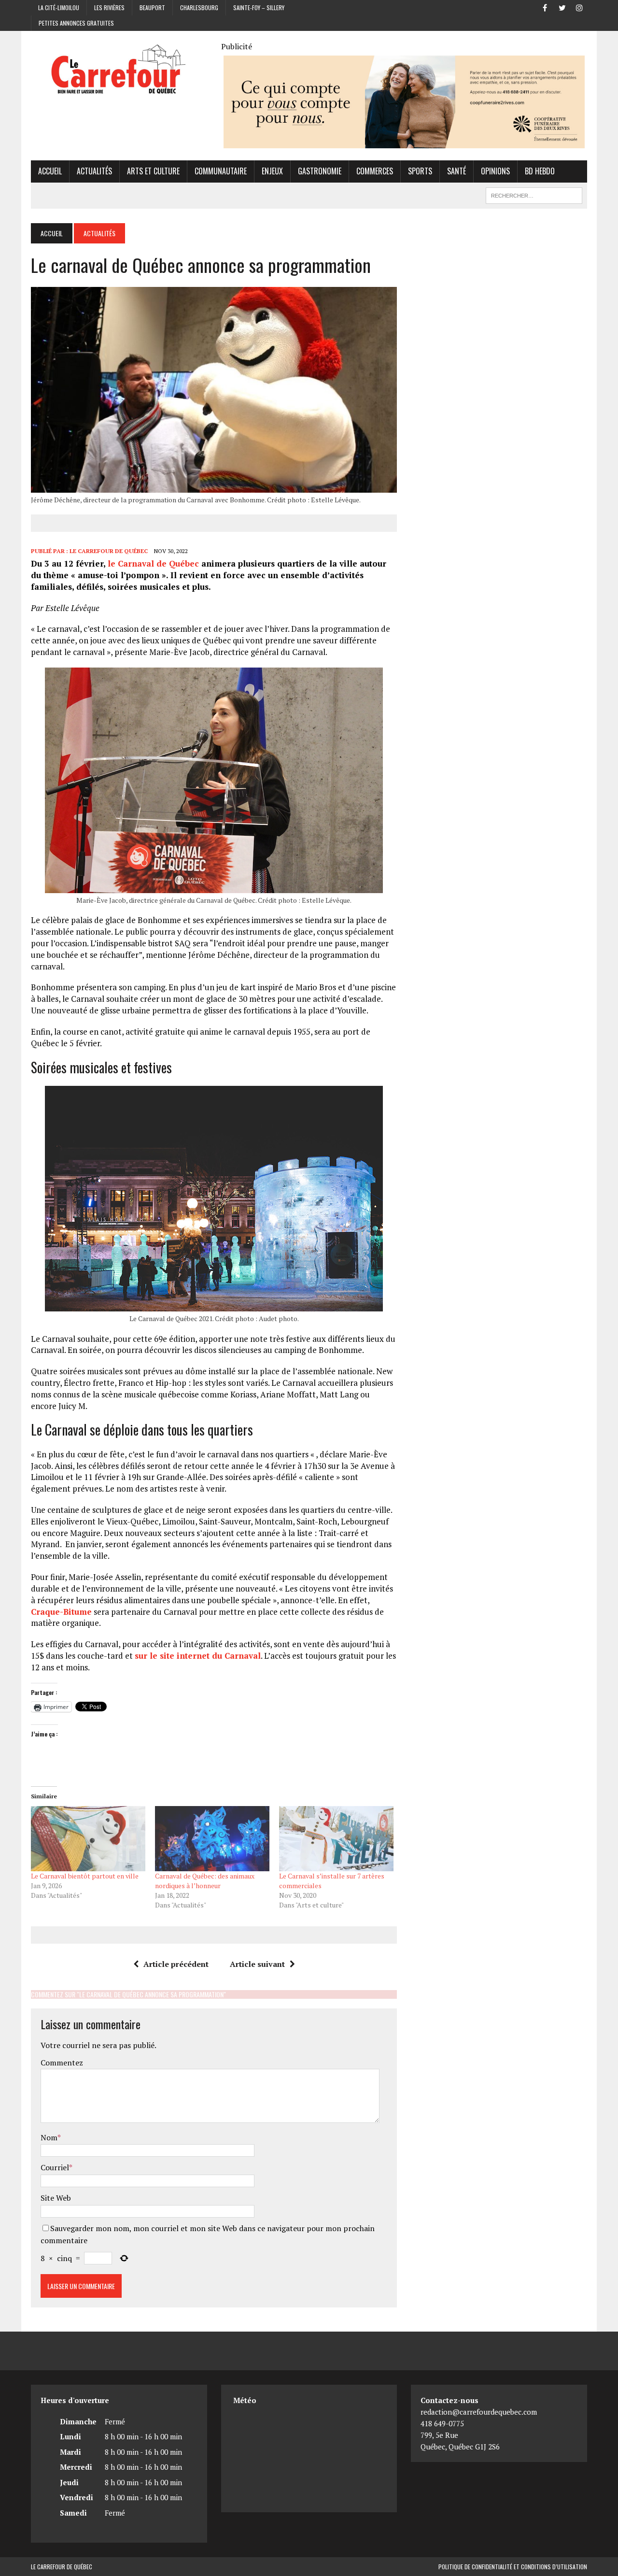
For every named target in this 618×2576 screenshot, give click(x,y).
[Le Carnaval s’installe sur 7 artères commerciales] (336, 1839)
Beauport (152, 7)
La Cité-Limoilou (59, 7)
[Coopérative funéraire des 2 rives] (404, 142)
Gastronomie (320, 171)
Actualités (94, 171)
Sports (420, 171)
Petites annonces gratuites (76, 23)
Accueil (50, 171)
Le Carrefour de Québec (109, 551)
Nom (49, 2137)
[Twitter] (562, 7)
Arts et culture (153, 171)
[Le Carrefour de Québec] (119, 70)
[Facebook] (545, 7)
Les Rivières (109, 7)
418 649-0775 (442, 2423)
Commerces (375, 171)
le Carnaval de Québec (153, 563)
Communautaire (221, 171)
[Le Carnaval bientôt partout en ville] (88, 1839)
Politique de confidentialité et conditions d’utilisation (513, 2567)
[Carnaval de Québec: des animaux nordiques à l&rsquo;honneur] (212, 1839)
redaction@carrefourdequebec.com (479, 2412)
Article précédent (176, 1964)
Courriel (55, 2167)
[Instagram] (579, 7)
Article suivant (257, 1964)
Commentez (62, 2063)
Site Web (56, 2198)
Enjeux (272, 171)
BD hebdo (540, 171)
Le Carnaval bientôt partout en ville (85, 1876)
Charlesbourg (199, 7)
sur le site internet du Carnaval (198, 1656)
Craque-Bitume (61, 1612)
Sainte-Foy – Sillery (259, 7)
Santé (456, 171)
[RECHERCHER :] (534, 194)
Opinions (495, 171)
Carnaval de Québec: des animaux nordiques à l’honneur (205, 1881)
